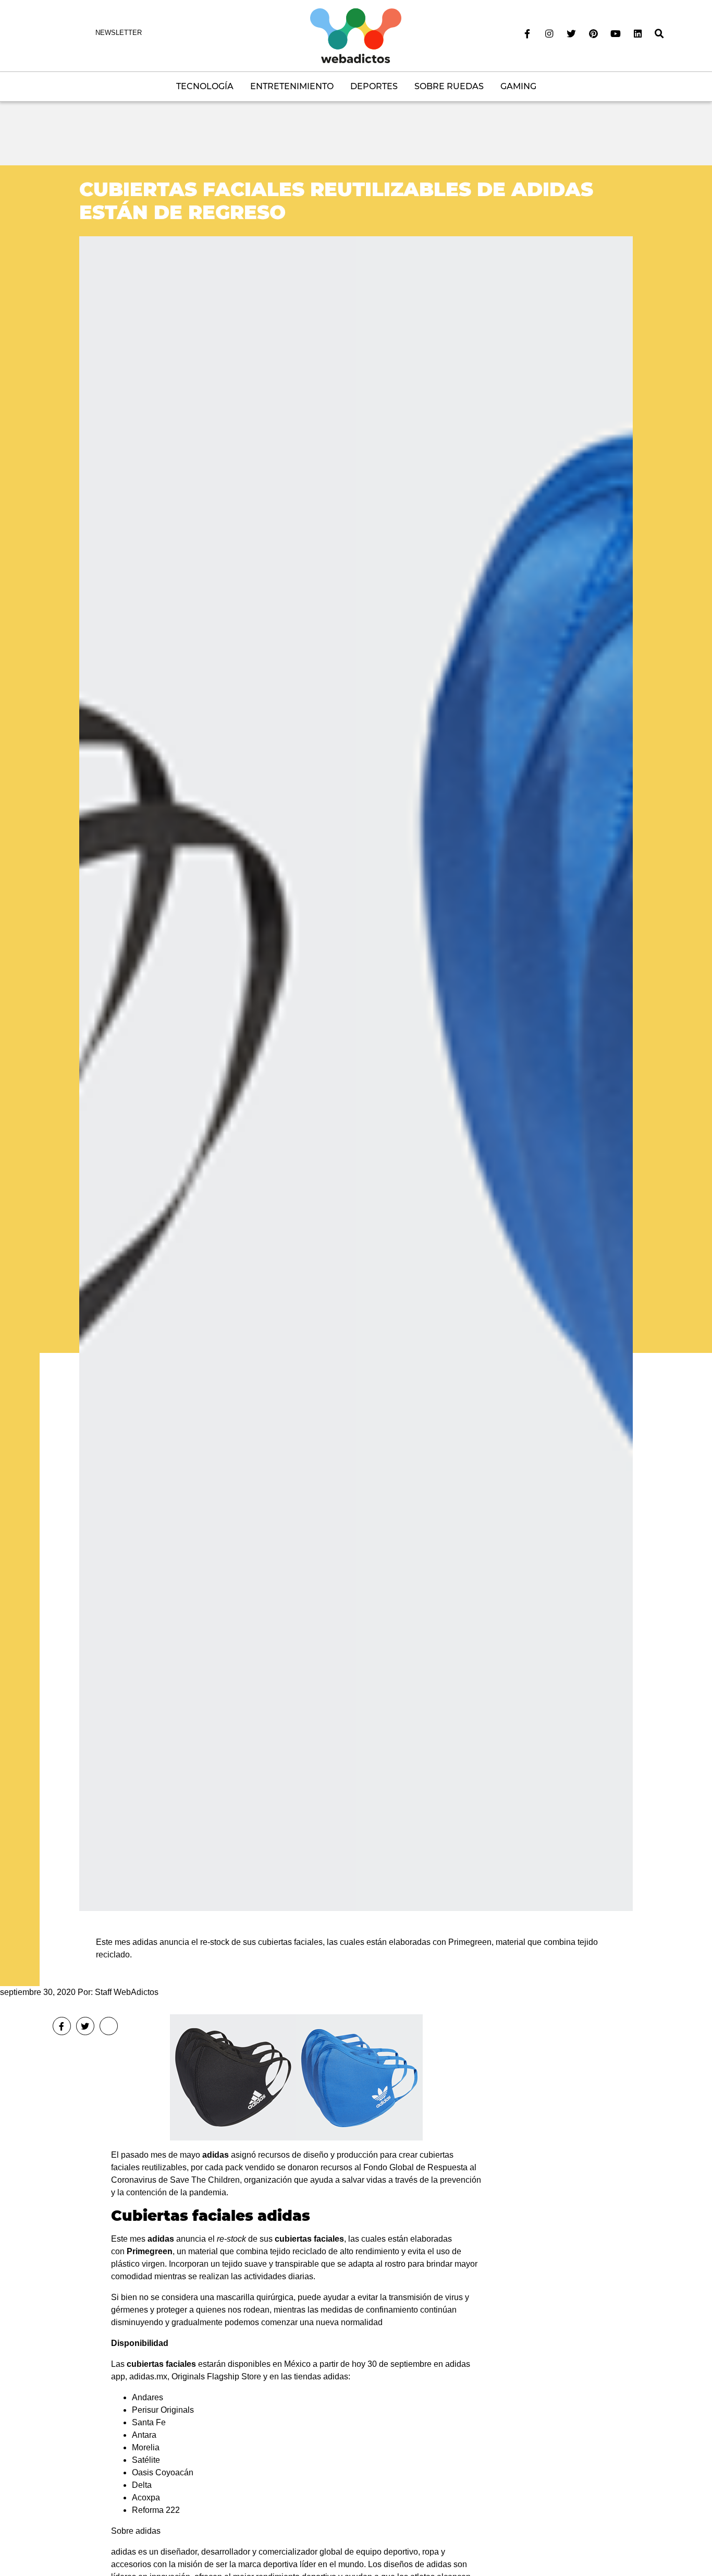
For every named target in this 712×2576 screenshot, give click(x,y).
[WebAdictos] (356, 35)
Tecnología (205, 86)
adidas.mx (148, 2377)
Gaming (518, 86)
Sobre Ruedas (449, 86)
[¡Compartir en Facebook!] (62, 2026)
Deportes (374, 86)
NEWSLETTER (119, 33)
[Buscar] (659, 34)
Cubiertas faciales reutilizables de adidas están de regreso (336, 201)
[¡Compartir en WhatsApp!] (109, 2026)
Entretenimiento (292, 86)
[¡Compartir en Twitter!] (85, 2026)
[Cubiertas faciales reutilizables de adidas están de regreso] (356, 1073)
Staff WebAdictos (127, 1992)
